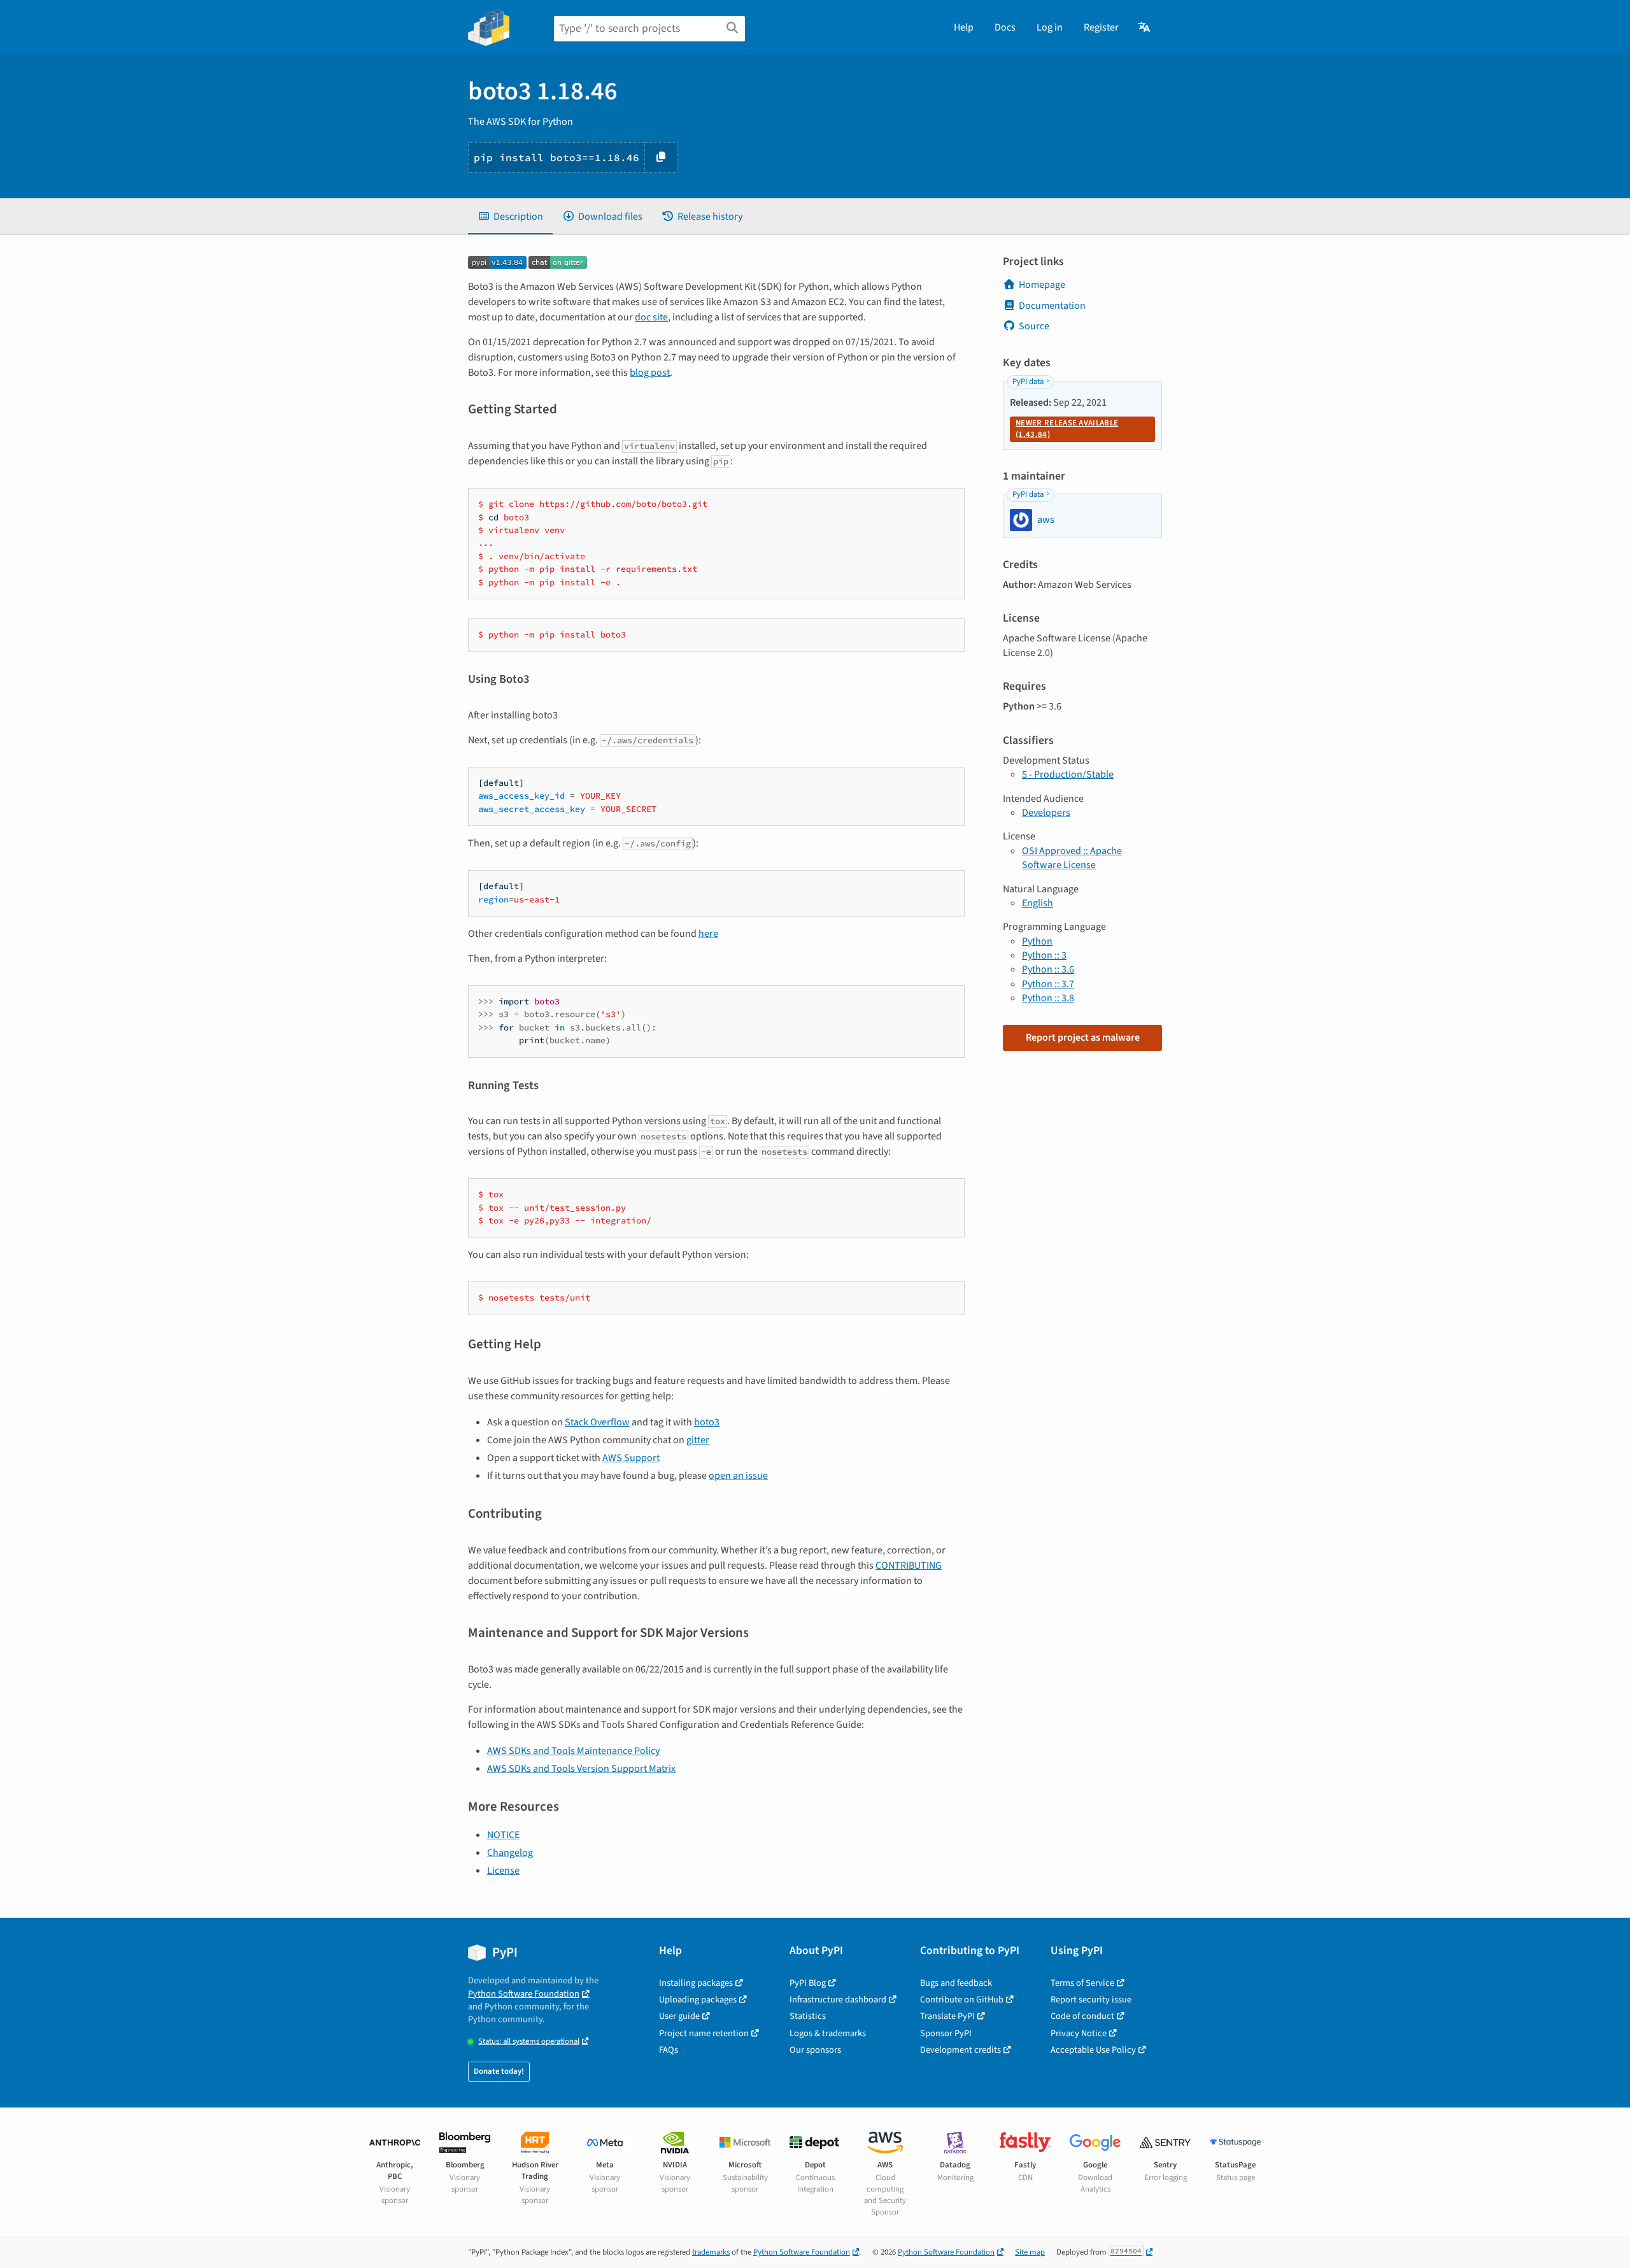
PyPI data (1028, 382)
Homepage (1042, 285)
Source (1034, 326)
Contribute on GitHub (962, 2000)
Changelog (510, 1853)
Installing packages (696, 1983)
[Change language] (1145, 27)
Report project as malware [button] (1083, 1038)
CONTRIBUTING (909, 1565)
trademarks (711, 2252)
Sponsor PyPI (946, 2033)
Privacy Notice (1079, 2033)
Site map (1030, 2252)
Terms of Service (1082, 1983)
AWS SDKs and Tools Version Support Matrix (581, 1769)
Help (964, 27)
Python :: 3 (1044, 955)
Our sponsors (815, 2050)
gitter (698, 1440)
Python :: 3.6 (1048, 969)
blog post (650, 373)
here (708, 934)
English (1038, 903)
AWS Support (631, 1458)
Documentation (1052, 306)
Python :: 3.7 (1048, 984)
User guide (679, 2016)
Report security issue (1091, 2000)
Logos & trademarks (828, 2033)
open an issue (738, 1476)
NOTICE (503, 1835)
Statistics (808, 2016)
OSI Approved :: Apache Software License (1072, 858)
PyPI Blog (808, 1983)
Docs (1005, 27)
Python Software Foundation (524, 1994)
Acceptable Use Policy (1093, 2050)
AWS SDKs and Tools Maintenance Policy (573, 1751)
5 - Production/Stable (1068, 774)
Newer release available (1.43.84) (1067, 429)
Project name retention (704, 2033)
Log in (1050, 27)
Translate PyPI (947, 2016)
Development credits (960, 2050)
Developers (1046, 813)
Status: (529, 2042)
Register (1101, 27)
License (503, 1871)
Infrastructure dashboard (838, 2000)
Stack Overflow (597, 1422)
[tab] (510, 217)
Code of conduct (1082, 2016)
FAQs (669, 2050)
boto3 (707, 1422)
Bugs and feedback (956, 1983)
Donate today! (499, 2071)
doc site (651, 317)
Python (1037, 941)
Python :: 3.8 (1048, 998)
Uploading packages (698, 2000)
